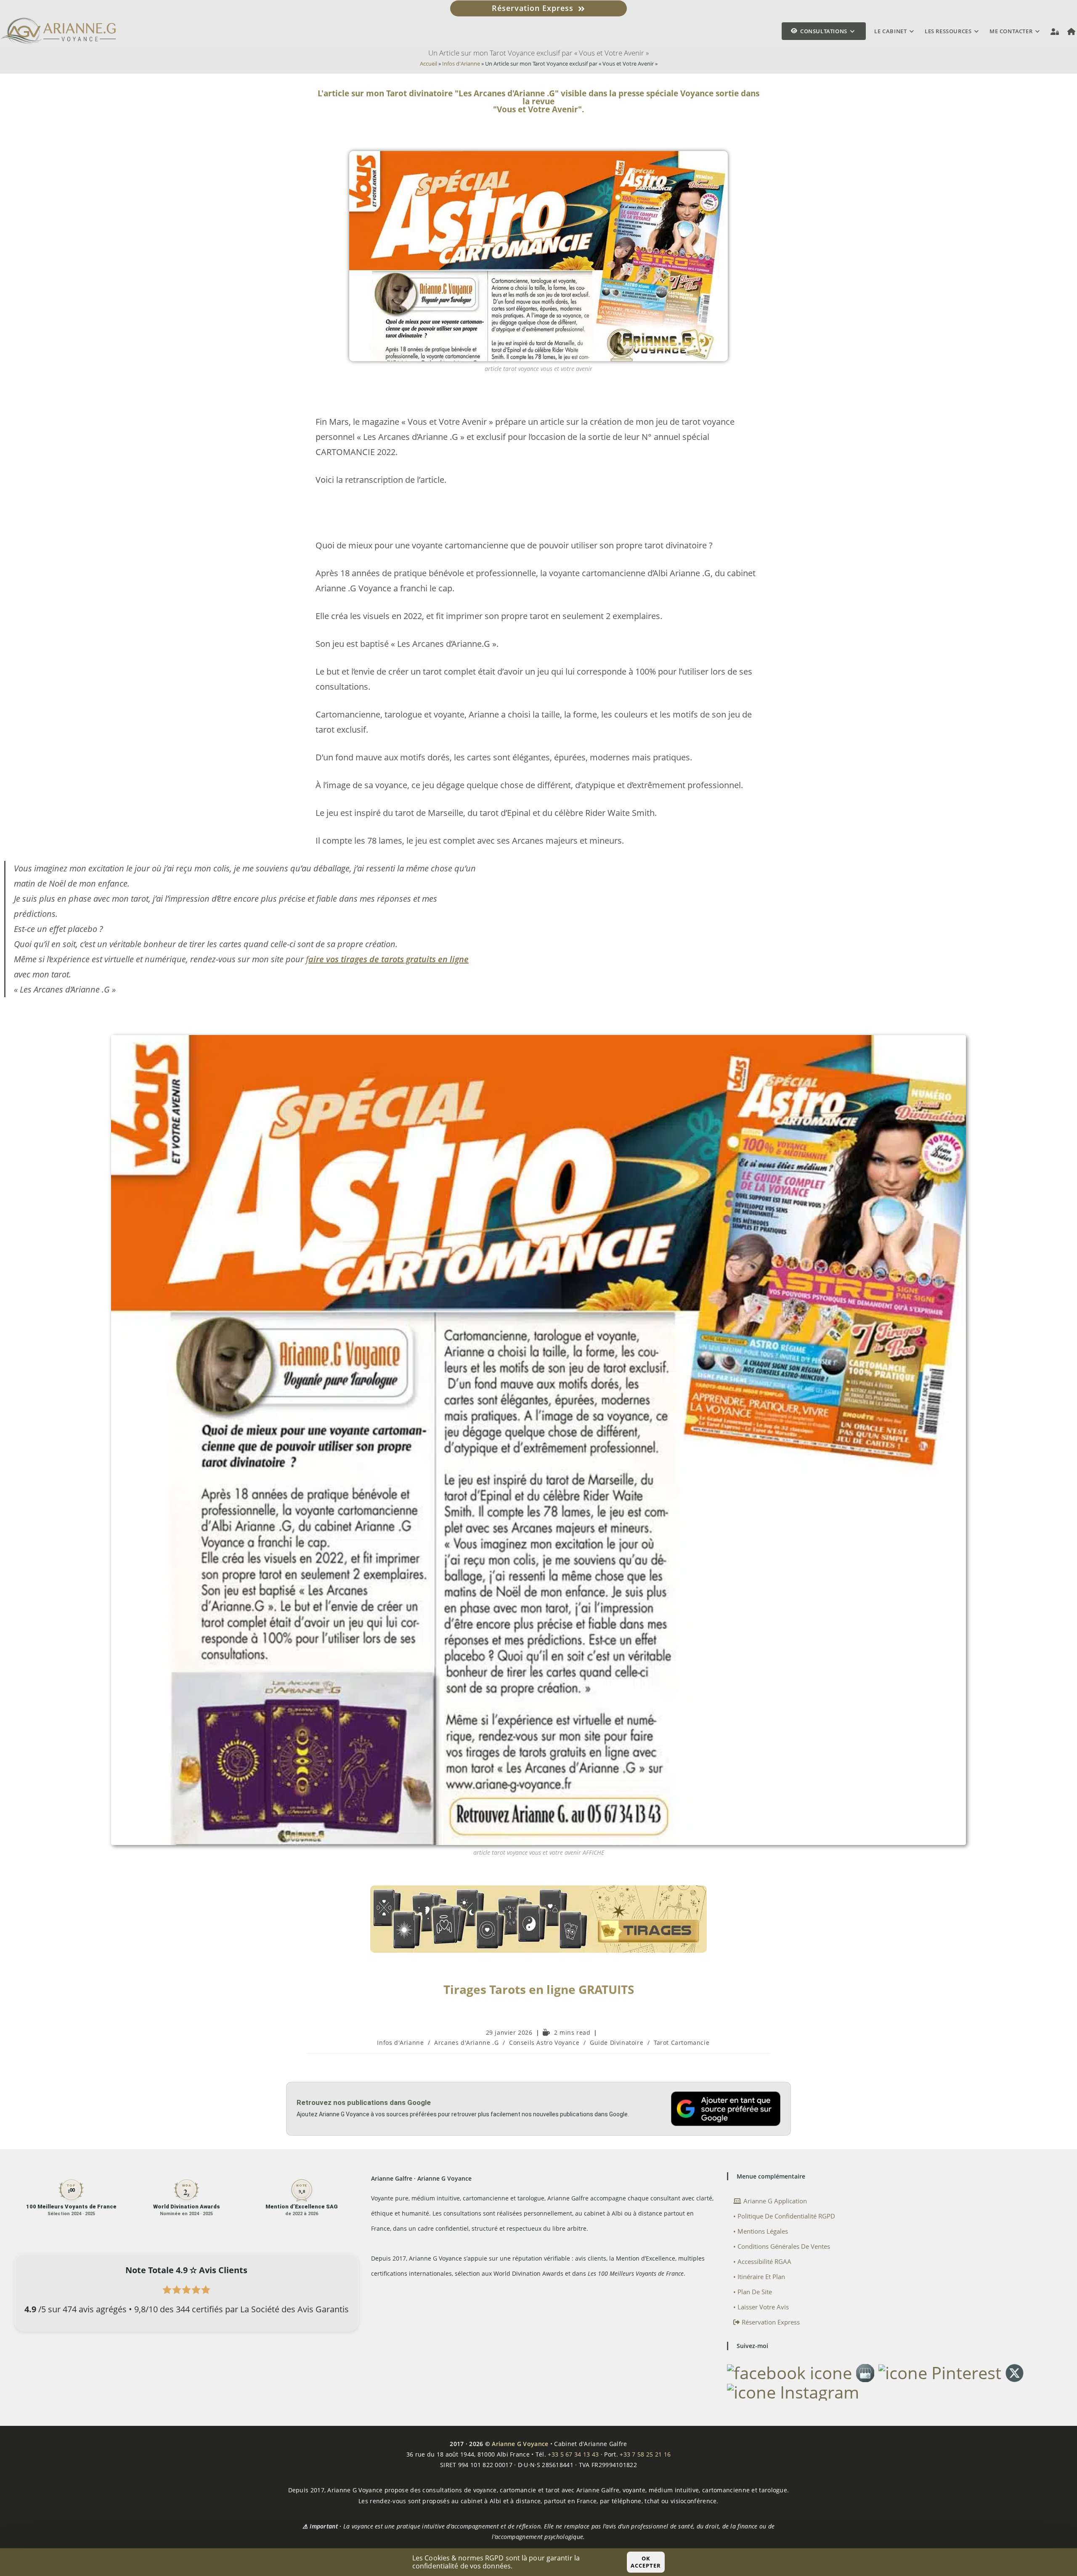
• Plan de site (753, 2292)
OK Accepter (646, 2562)
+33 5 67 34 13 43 (573, 2454)
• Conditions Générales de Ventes (782, 2246)
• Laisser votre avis (761, 2307)
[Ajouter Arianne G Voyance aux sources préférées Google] (726, 2109)
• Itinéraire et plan (759, 2277)
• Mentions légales (761, 2231)
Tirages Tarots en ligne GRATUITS (539, 1989)
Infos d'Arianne (461, 64)
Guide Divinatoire (617, 2043)
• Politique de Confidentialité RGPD (784, 2216)
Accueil (428, 64)
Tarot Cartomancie (682, 2043)
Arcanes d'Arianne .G (466, 2043)
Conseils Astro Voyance (544, 2043)
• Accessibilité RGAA (762, 2261)
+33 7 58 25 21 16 (645, 2454)
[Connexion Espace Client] (1055, 31)
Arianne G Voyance (520, 2444)
